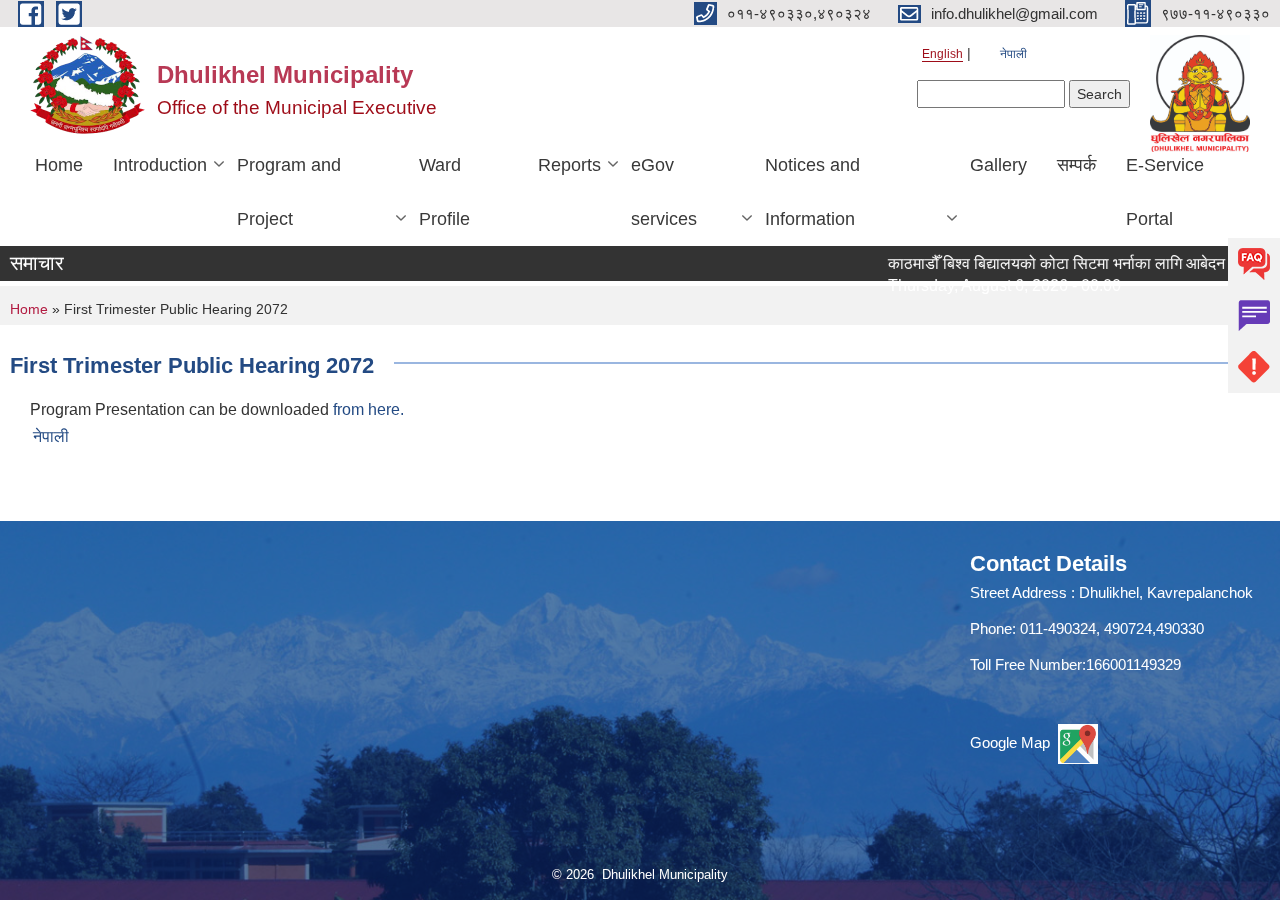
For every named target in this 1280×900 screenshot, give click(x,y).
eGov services (664, 192)
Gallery (998, 165)
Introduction (160, 165)
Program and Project (289, 192)
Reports (569, 165)
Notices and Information (812, 192)
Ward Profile (444, 192)
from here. (368, 409)
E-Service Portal (1165, 192)
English (942, 54)
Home (59, 165)
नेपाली (1013, 54)
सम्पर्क (1076, 165)
